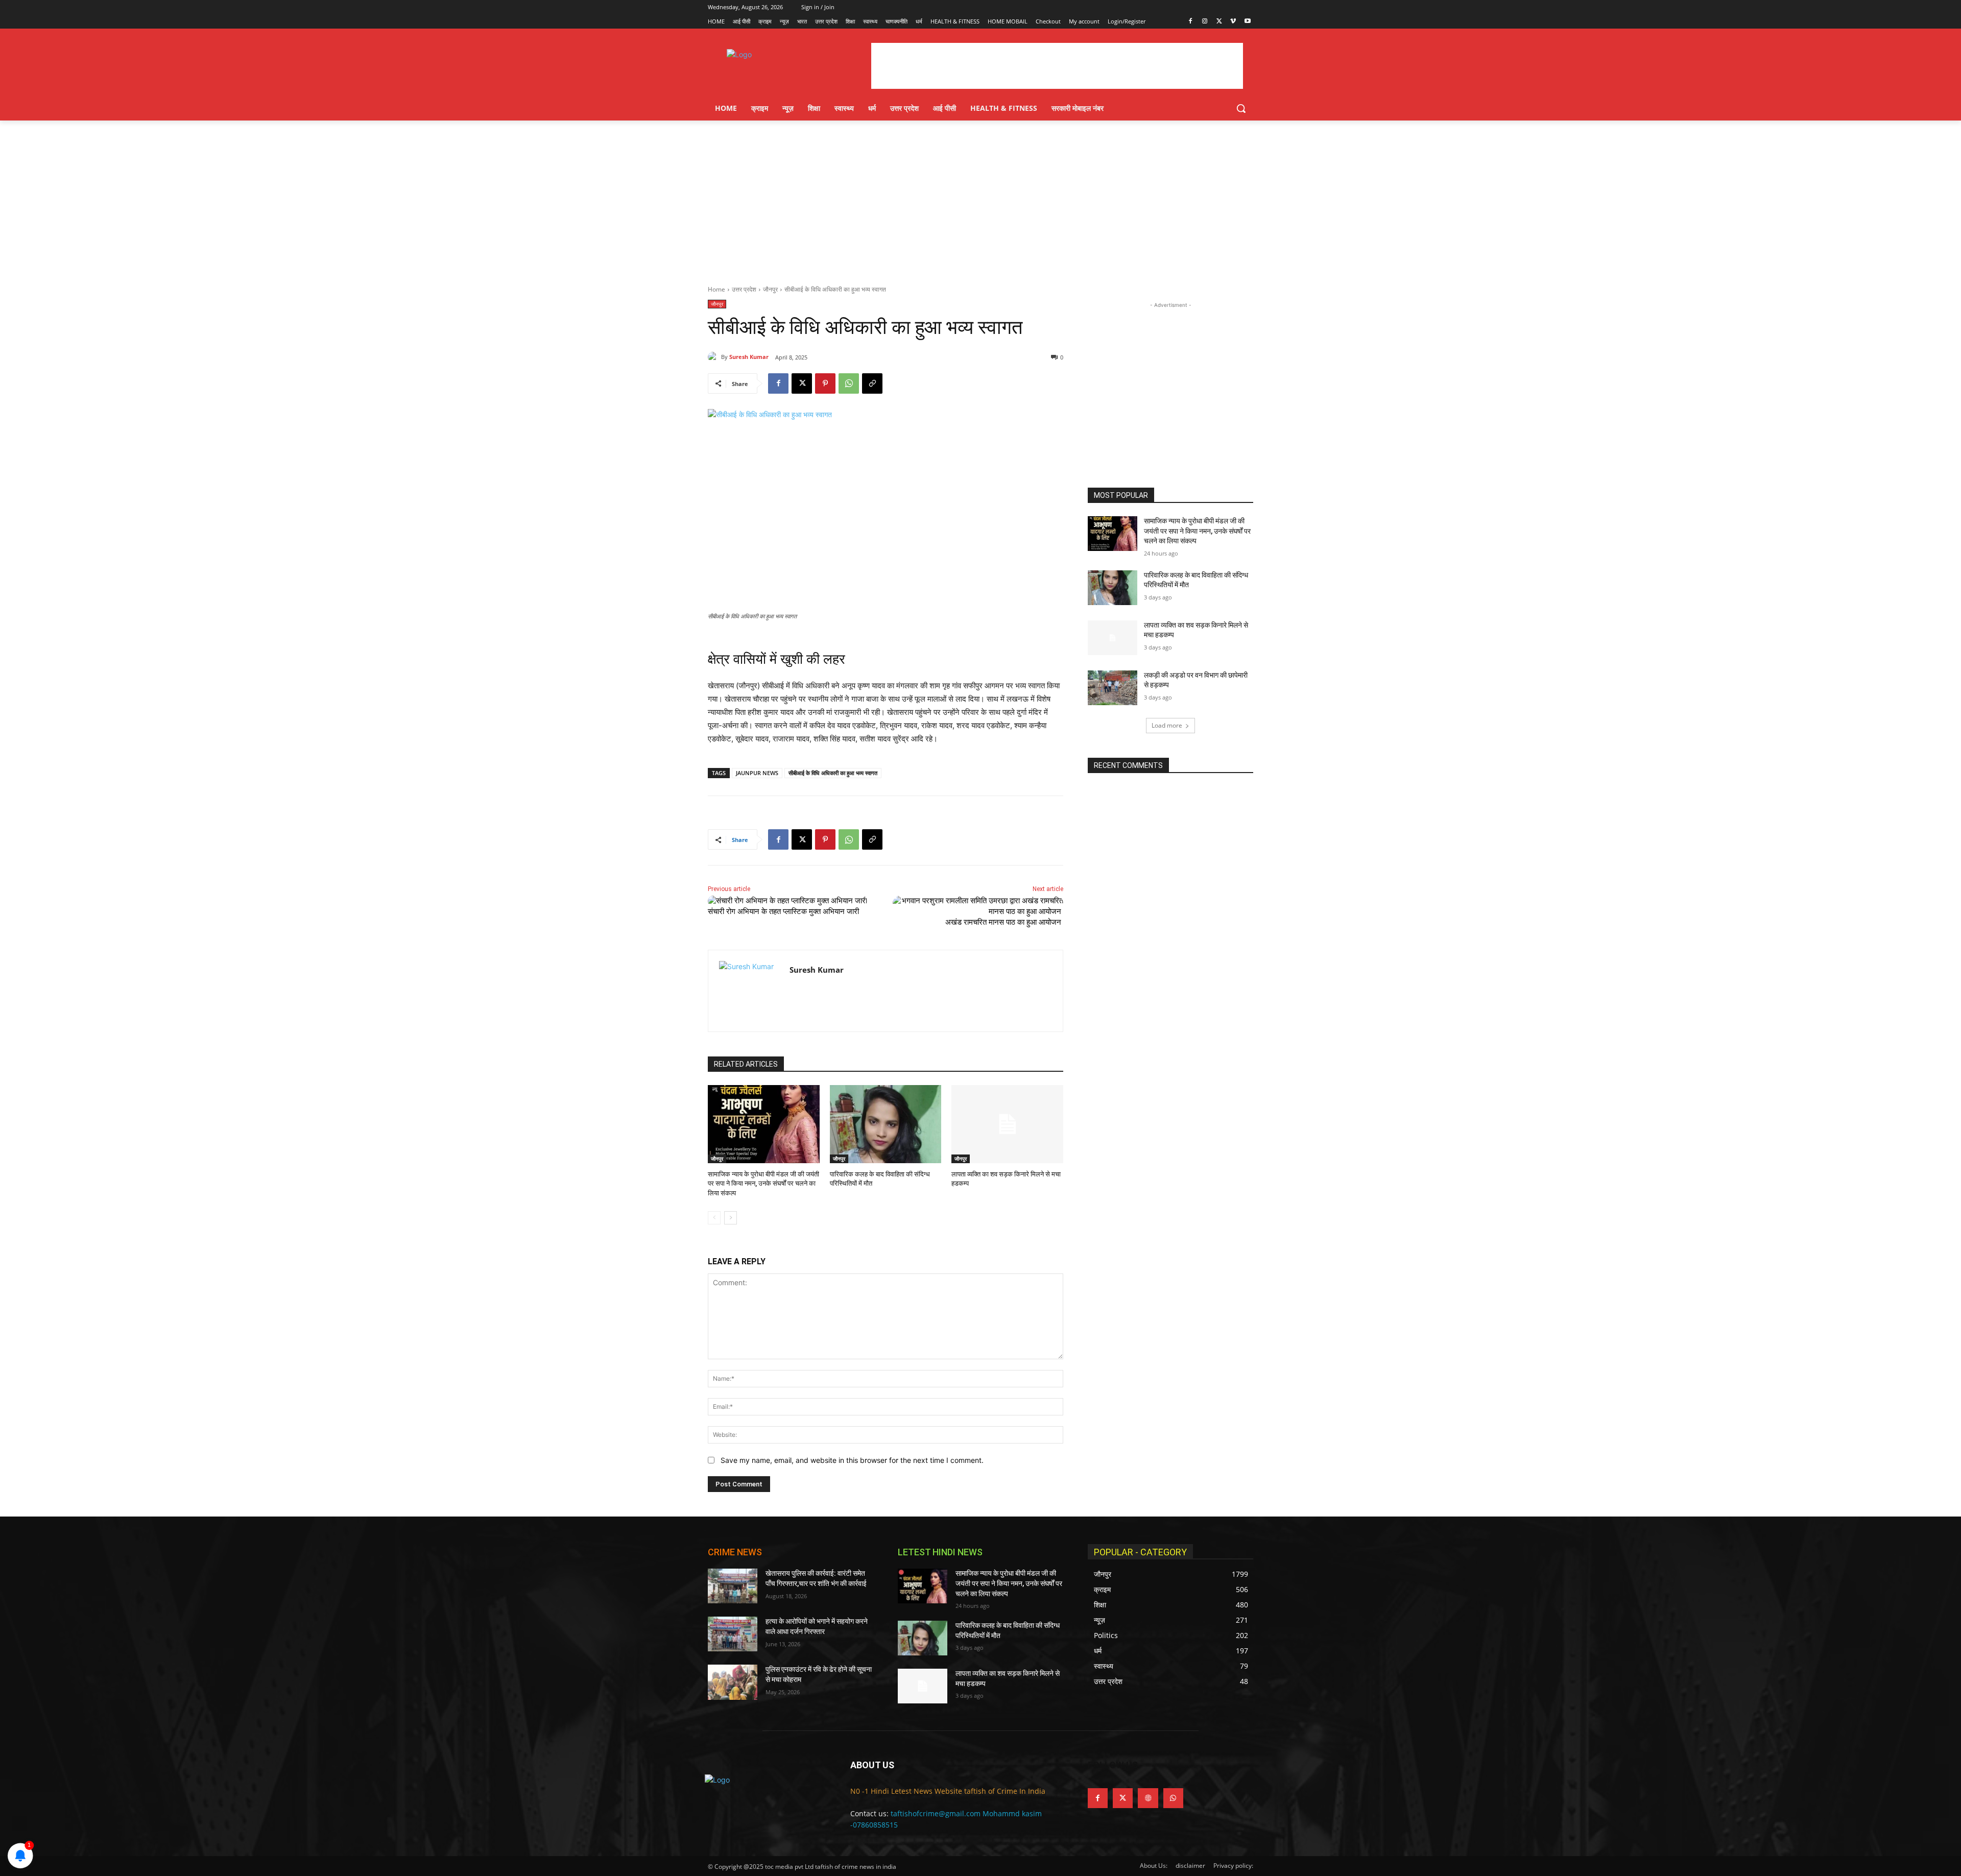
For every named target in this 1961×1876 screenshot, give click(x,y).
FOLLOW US (1113, 1765)
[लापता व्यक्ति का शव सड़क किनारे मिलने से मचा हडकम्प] (1007, 1124)
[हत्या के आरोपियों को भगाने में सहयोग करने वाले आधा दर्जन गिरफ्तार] (733, 1634)
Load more (1167, 725)
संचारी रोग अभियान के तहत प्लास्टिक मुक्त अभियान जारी (783, 911)
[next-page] (731, 1218)
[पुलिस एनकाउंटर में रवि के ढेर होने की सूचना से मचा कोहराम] (733, 1682)
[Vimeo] (1233, 22)
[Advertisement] (980, 197)
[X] (1219, 22)
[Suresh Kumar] (714, 357)
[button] (1241, 108)
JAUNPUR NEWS (757, 773)
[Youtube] (1247, 22)
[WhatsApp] (849, 383)
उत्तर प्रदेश (744, 289)
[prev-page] (714, 1218)
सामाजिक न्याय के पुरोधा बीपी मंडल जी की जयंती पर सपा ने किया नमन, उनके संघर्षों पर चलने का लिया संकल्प (763, 1183)
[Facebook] (1191, 22)
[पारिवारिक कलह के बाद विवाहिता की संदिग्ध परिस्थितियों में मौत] (886, 1124)
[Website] (1148, 1798)
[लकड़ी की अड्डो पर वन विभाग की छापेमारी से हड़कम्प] (1113, 688)
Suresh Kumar (749, 357)
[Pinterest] (825, 383)
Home (716, 289)
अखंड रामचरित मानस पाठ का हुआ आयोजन (1004, 922)
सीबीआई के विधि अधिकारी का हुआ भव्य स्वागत (833, 773)
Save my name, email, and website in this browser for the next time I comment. (852, 1460)
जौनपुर (770, 289)
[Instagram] (1205, 22)
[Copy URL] (872, 383)
